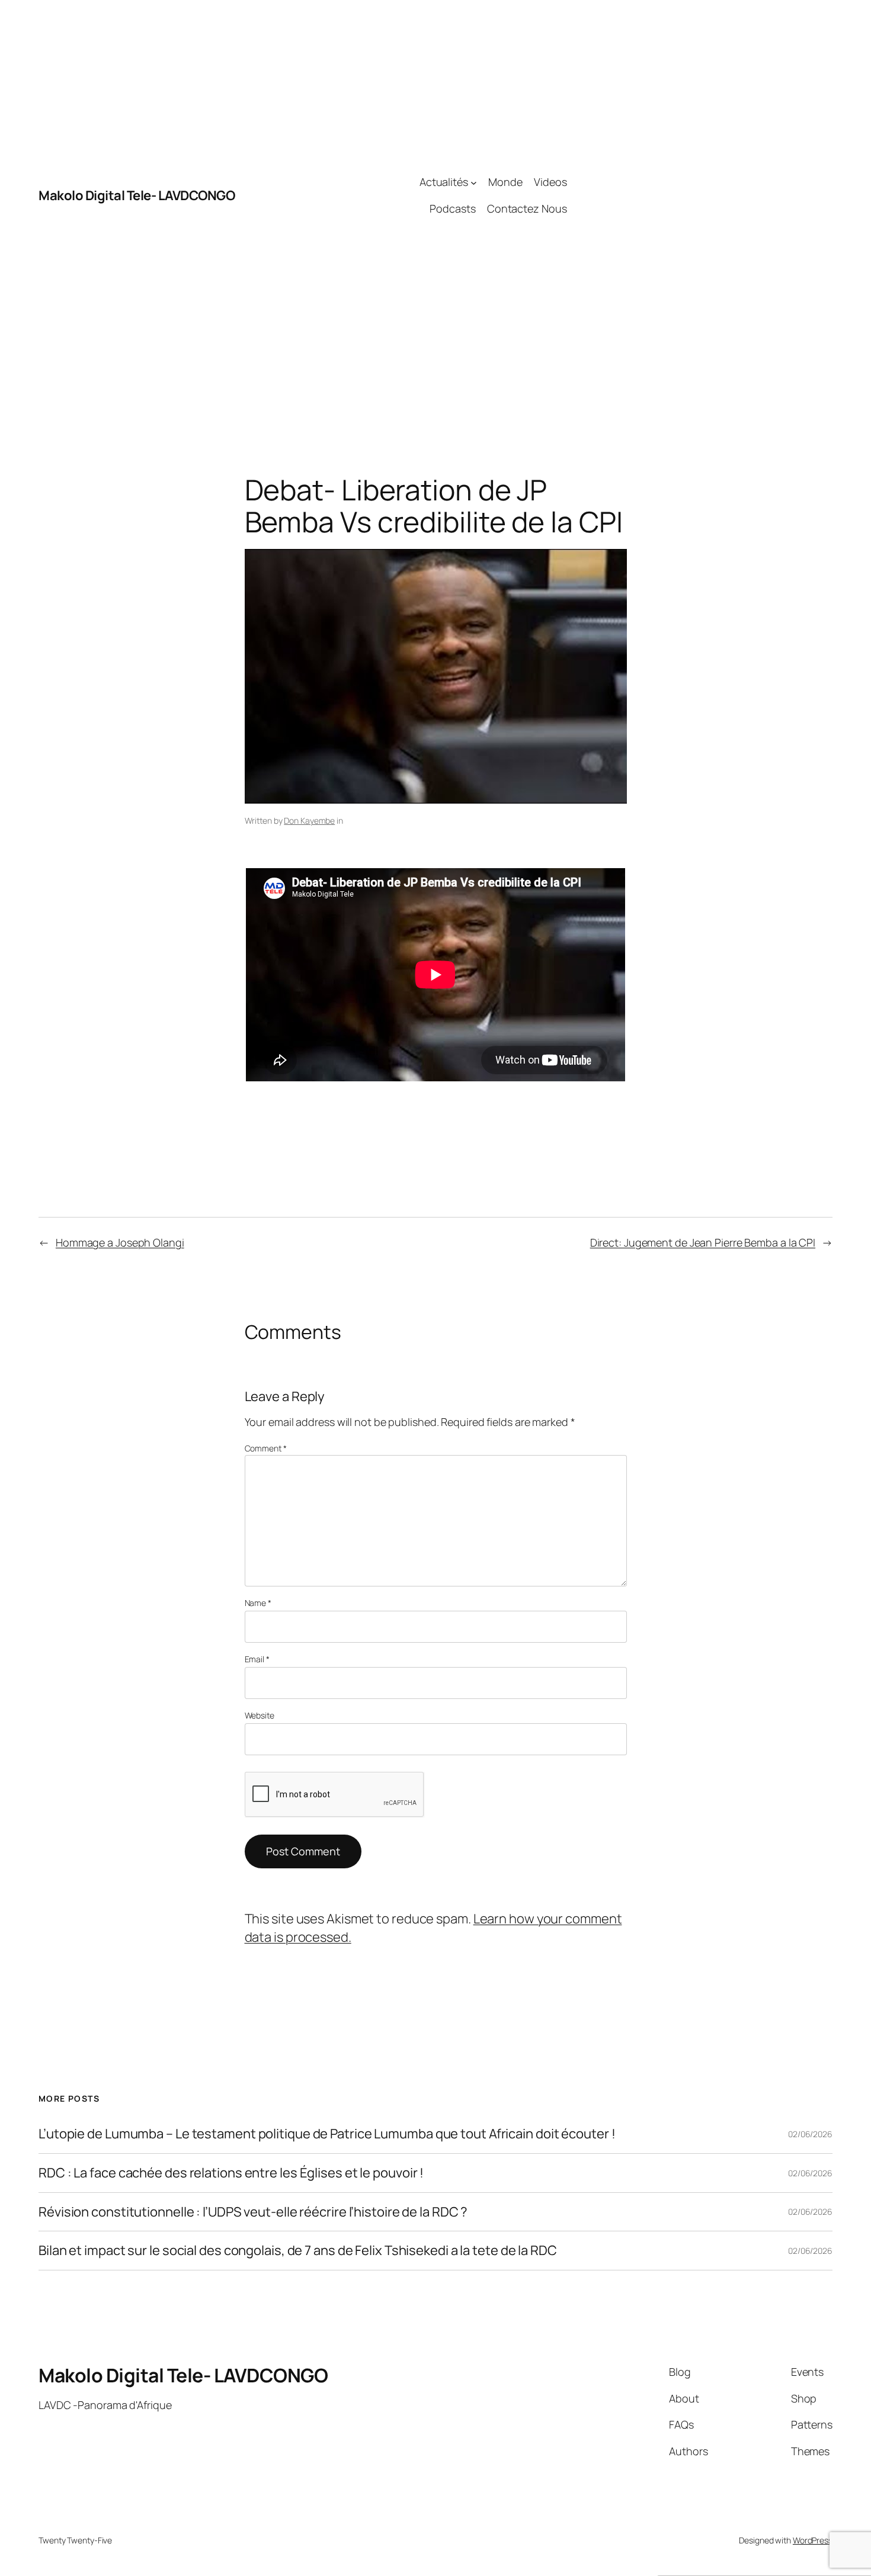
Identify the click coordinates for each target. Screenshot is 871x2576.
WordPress (813, 2540)
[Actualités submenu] (474, 182)
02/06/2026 (810, 2134)
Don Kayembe (309, 820)
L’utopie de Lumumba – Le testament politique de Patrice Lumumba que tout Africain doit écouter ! (327, 2134)
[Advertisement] (699, 195)
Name (258, 1603)
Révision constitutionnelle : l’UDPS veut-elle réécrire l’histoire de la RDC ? (253, 2212)
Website (260, 1715)
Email (257, 1659)
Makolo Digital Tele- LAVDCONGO (137, 195)
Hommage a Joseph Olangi (120, 1242)
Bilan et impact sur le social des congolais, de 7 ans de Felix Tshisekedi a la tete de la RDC (298, 2251)
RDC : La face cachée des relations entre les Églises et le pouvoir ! (231, 2173)
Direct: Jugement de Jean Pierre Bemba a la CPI (703, 1242)
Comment (266, 1448)
